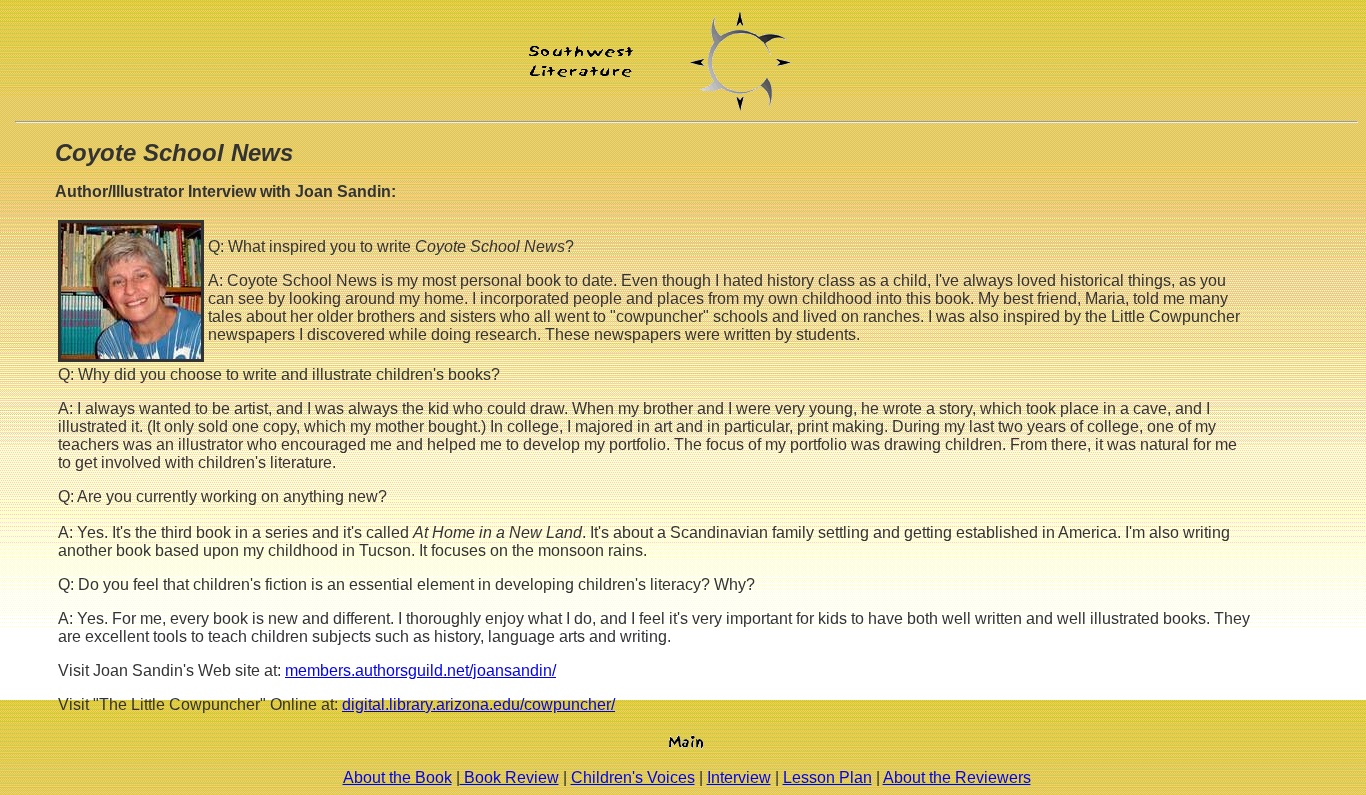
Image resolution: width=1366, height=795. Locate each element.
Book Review (509, 777)
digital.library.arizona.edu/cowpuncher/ (478, 704)
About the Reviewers (957, 777)
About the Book (397, 777)
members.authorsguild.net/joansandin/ (420, 670)
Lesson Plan (827, 777)
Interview (739, 777)
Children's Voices (633, 777)
